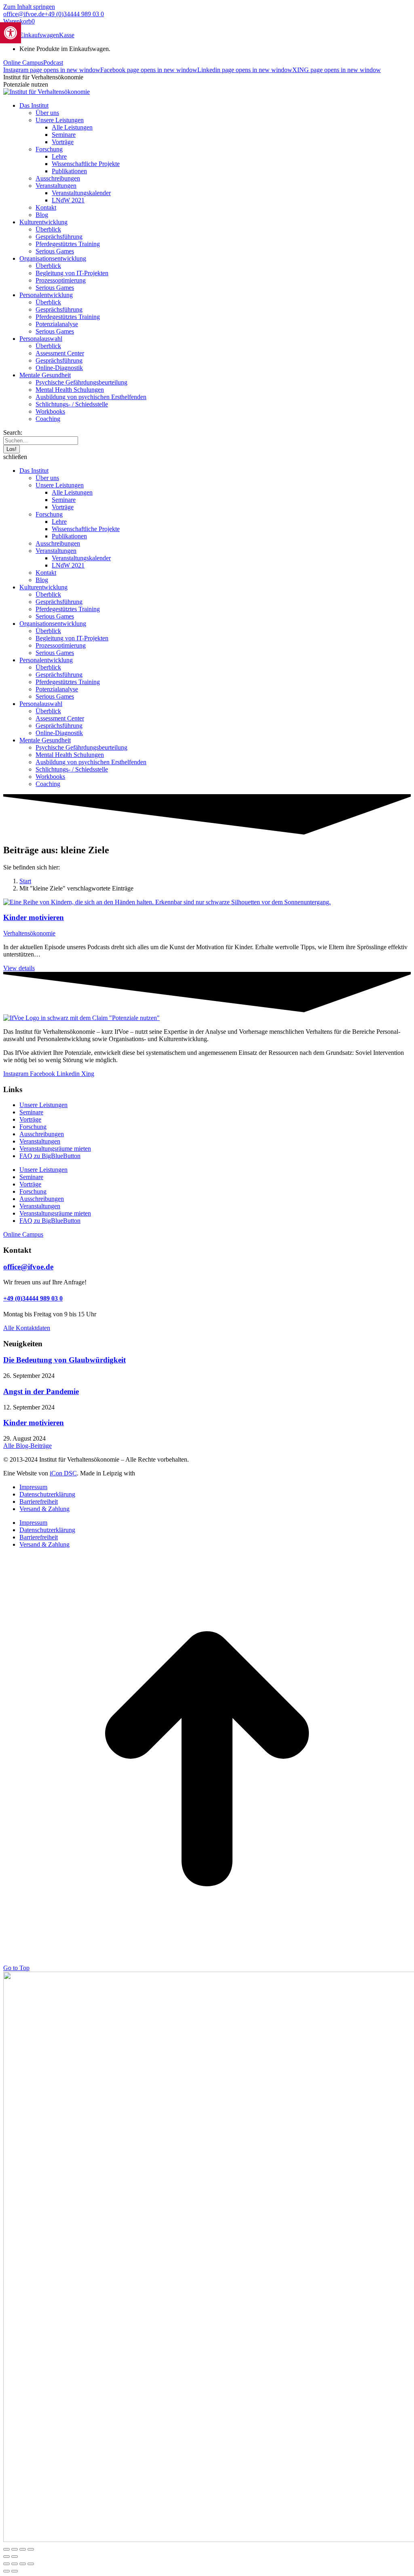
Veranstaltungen (40, 1141)
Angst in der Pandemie (41, 1391)
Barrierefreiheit (39, 1502)
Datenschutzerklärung (47, 1494)
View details (19, 968)
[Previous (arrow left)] (6, 2571)
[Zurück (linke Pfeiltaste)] (6, 2557)
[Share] (15, 2564)
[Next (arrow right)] (15, 2571)
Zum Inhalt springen (29, 7)
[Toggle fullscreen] (23, 2564)
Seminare (31, 1112)
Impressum (33, 1487)
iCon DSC (63, 1473)
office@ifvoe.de (24, 14)
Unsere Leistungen (43, 1105)
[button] (207, 457)
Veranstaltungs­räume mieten (55, 1149)
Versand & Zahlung (44, 1509)
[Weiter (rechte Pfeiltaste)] (15, 2557)
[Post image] (167, 902)
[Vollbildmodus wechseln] (15, 2549)
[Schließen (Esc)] (31, 2549)
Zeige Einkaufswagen (31, 35)
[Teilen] (23, 2549)
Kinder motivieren (34, 917)
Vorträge (30, 1119)
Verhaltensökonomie (29, 933)
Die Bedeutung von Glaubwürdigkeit (64, 1360)
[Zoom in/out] (31, 2564)
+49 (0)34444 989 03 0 (74, 14)
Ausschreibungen (42, 1134)
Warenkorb (19, 21)
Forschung (33, 1127)
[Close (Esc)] (6, 2564)
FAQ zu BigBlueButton (50, 1156)
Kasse (67, 35)
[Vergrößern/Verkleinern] (6, 2549)
